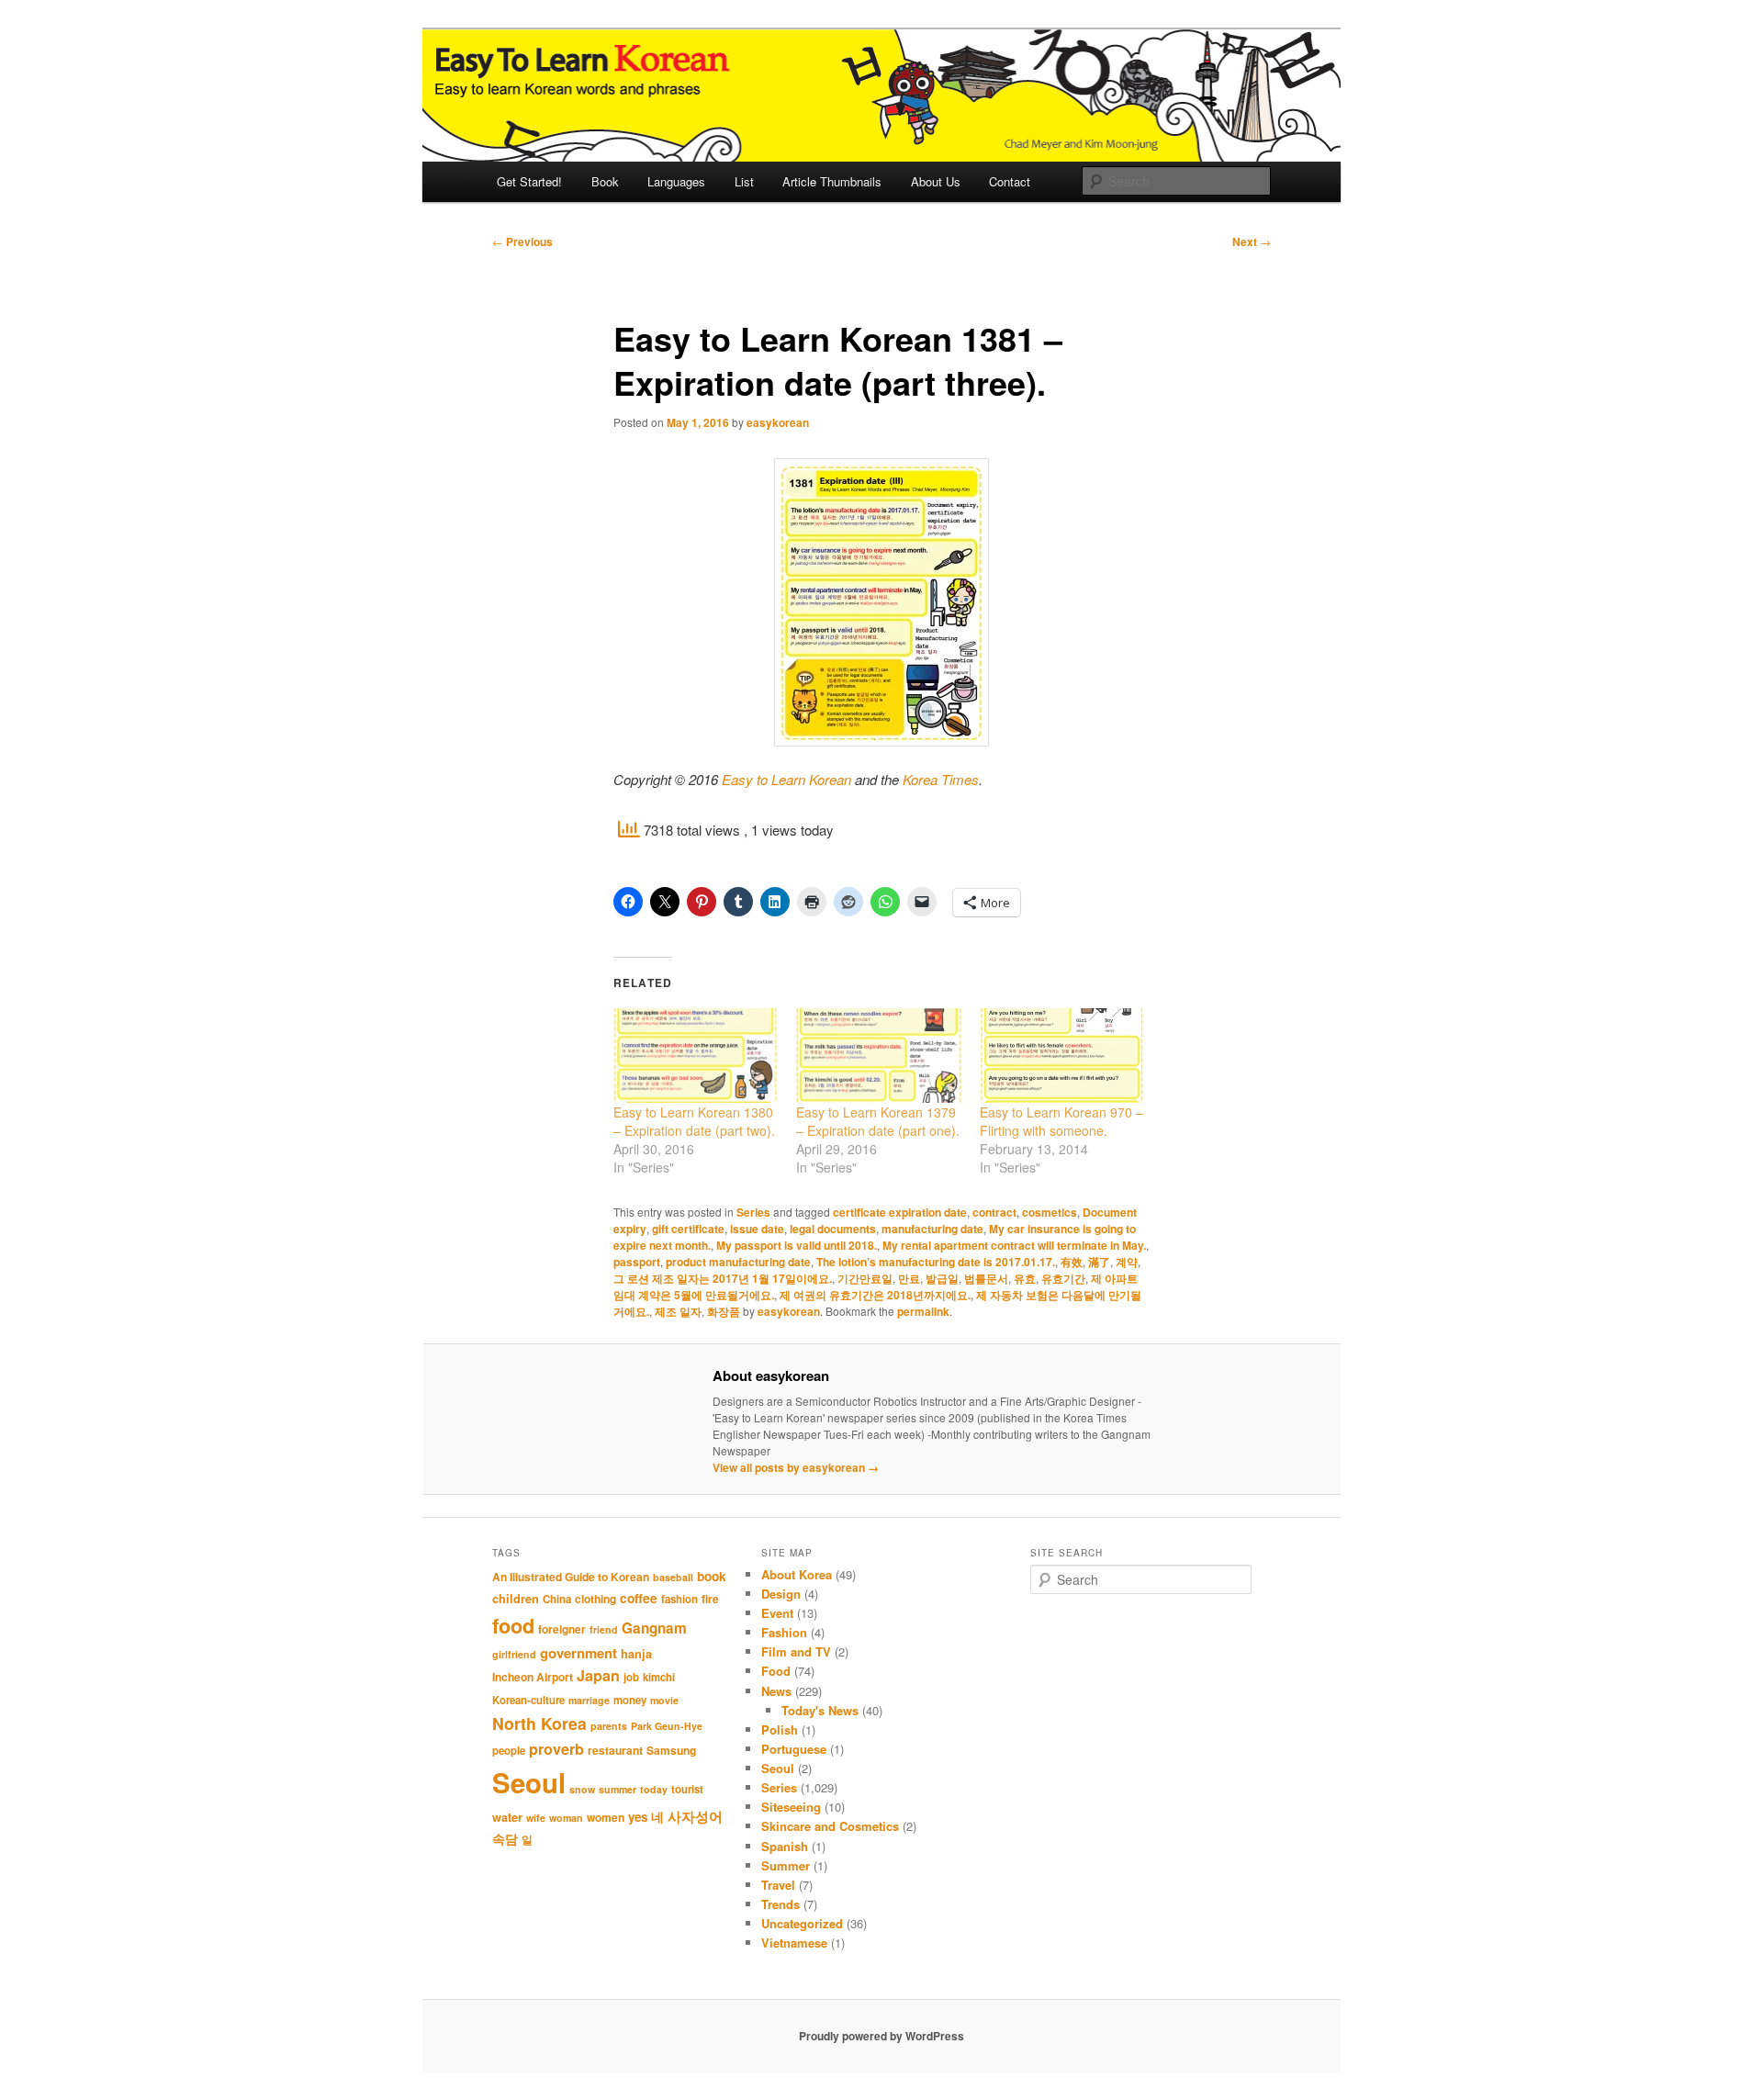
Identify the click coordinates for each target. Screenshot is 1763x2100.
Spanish (785, 1846)
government (578, 1653)
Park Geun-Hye (667, 1726)
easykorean (778, 422)
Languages (676, 181)
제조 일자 (678, 1311)
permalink (923, 1311)
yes (638, 1817)
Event (777, 1613)
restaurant (615, 1750)
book (712, 1576)
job (631, 1677)
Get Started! (529, 181)
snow (582, 1789)
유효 (1025, 1278)
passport (637, 1262)
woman (566, 1818)
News (776, 1691)
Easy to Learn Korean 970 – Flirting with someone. (1061, 1121)
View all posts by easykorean (796, 1467)
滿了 (1099, 1262)
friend (604, 1629)
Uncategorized (802, 1923)
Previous (522, 241)
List (744, 181)
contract (994, 1212)
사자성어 (695, 1816)
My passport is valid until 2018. (797, 1245)
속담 (505, 1838)
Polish (780, 1729)
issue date (757, 1229)
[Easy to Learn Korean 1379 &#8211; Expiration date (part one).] (878, 1056)
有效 (1072, 1262)
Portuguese (794, 1749)
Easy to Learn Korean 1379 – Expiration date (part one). (878, 1121)
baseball (673, 1577)
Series (753, 1212)
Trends (780, 1904)
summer (618, 1789)
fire (710, 1599)
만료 (909, 1278)
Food (776, 1671)
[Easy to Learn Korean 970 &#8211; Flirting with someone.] (1062, 1056)
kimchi (659, 1677)
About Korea (797, 1574)
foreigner (562, 1629)
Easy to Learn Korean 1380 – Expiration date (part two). (694, 1121)
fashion (679, 1599)
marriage (589, 1700)
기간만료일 (865, 1278)
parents (609, 1726)
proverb (556, 1749)
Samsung (671, 1750)
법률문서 (986, 1278)
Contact (1010, 181)
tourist (687, 1789)
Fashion (784, 1632)
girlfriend (514, 1654)
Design (781, 1594)
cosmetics (1050, 1212)
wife (536, 1818)
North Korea (539, 1723)
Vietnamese (794, 1943)
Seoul (529, 1782)
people (509, 1751)
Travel (778, 1885)
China (557, 1599)
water (507, 1817)
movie (664, 1700)
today (654, 1789)
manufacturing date (932, 1229)
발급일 (942, 1278)
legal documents (833, 1229)
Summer (786, 1865)
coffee (639, 1598)
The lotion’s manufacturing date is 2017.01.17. (936, 1262)
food (513, 1626)
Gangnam (654, 1628)
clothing (595, 1599)
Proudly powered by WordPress (881, 2036)
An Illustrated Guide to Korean (571, 1577)
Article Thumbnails (832, 181)
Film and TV (796, 1651)
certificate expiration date (900, 1212)
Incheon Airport (533, 1677)
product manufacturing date (738, 1262)
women (606, 1817)
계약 (1127, 1262)
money (630, 1700)
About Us (936, 181)
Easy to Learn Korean (786, 779)
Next (1252, 241)
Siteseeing (791, 1807)
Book (605, 181)
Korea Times (941, 779)
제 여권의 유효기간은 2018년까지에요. (875, 1295)
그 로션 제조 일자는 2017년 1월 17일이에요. (723, 1278)
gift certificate (688, 1229)
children (516, 1599)
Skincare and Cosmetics (830, 1826)
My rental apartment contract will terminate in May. (1014, 1245)
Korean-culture (528, 1700)
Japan (598, 1675)
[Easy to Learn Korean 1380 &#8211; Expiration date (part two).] (696, 1056)
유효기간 (1063, 1278)
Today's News (820, 1710)
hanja (636, 1654)
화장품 (724, 1311)
